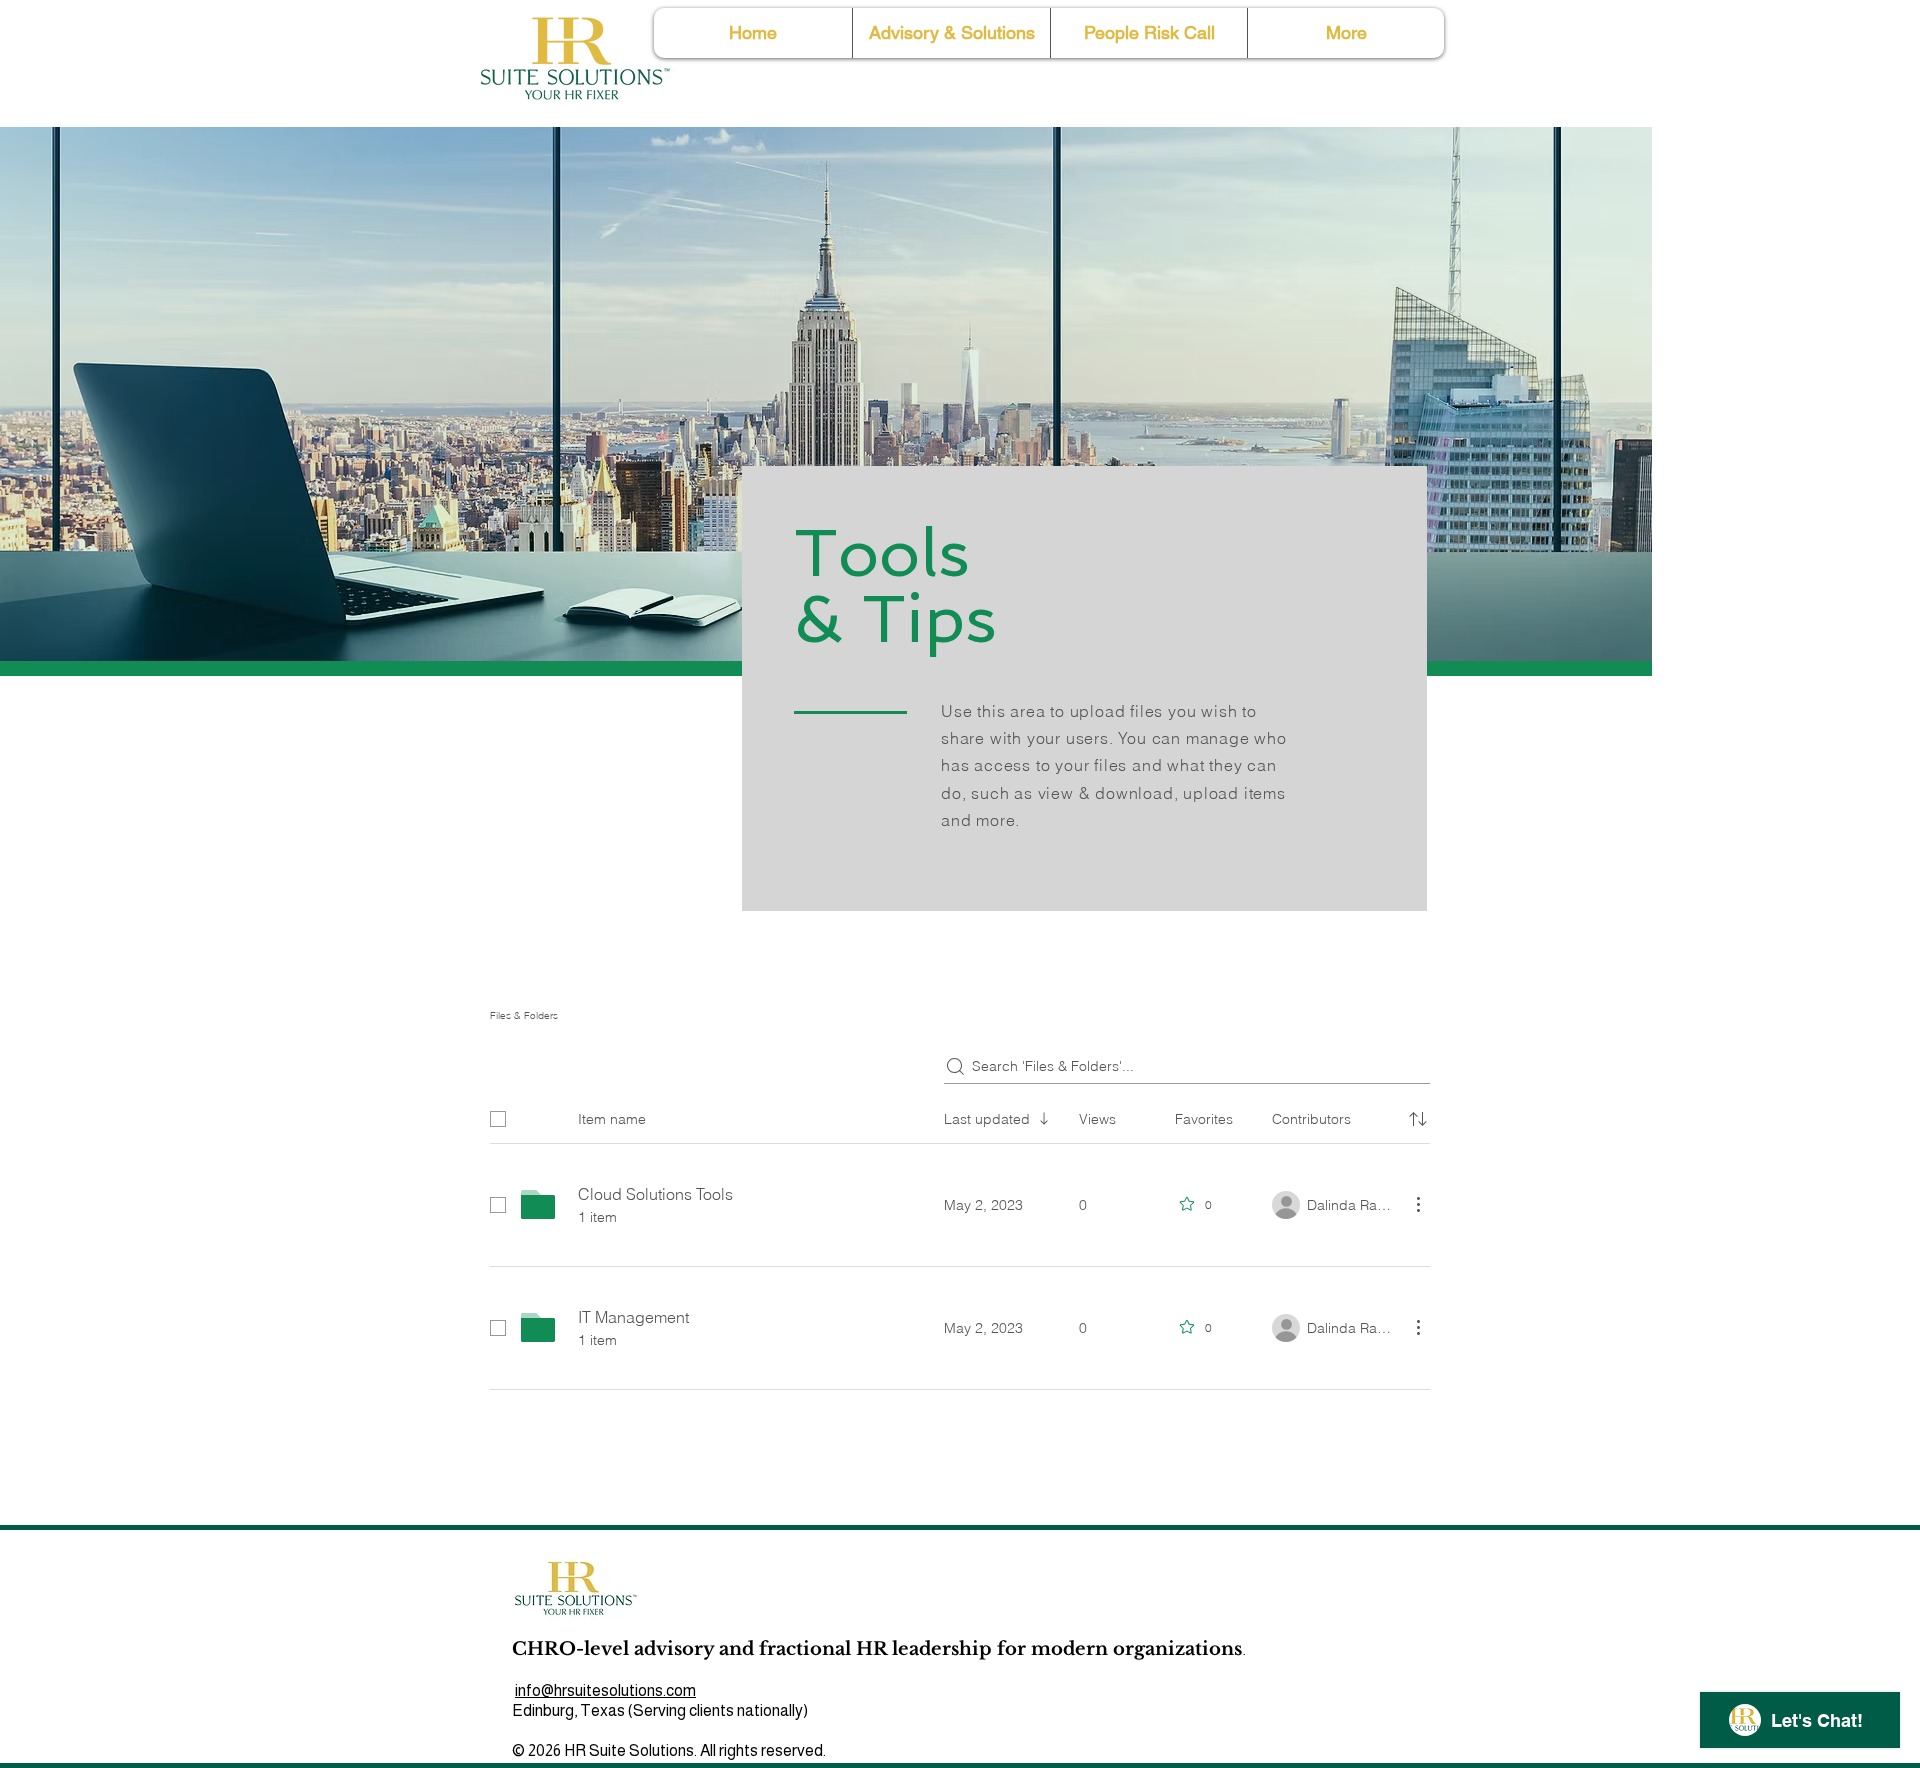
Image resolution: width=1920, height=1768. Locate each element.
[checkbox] (498, 1119)
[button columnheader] (1418, 1119)
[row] (960, 1115)
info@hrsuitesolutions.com (605, 1690)
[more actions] (1418, 1204)
